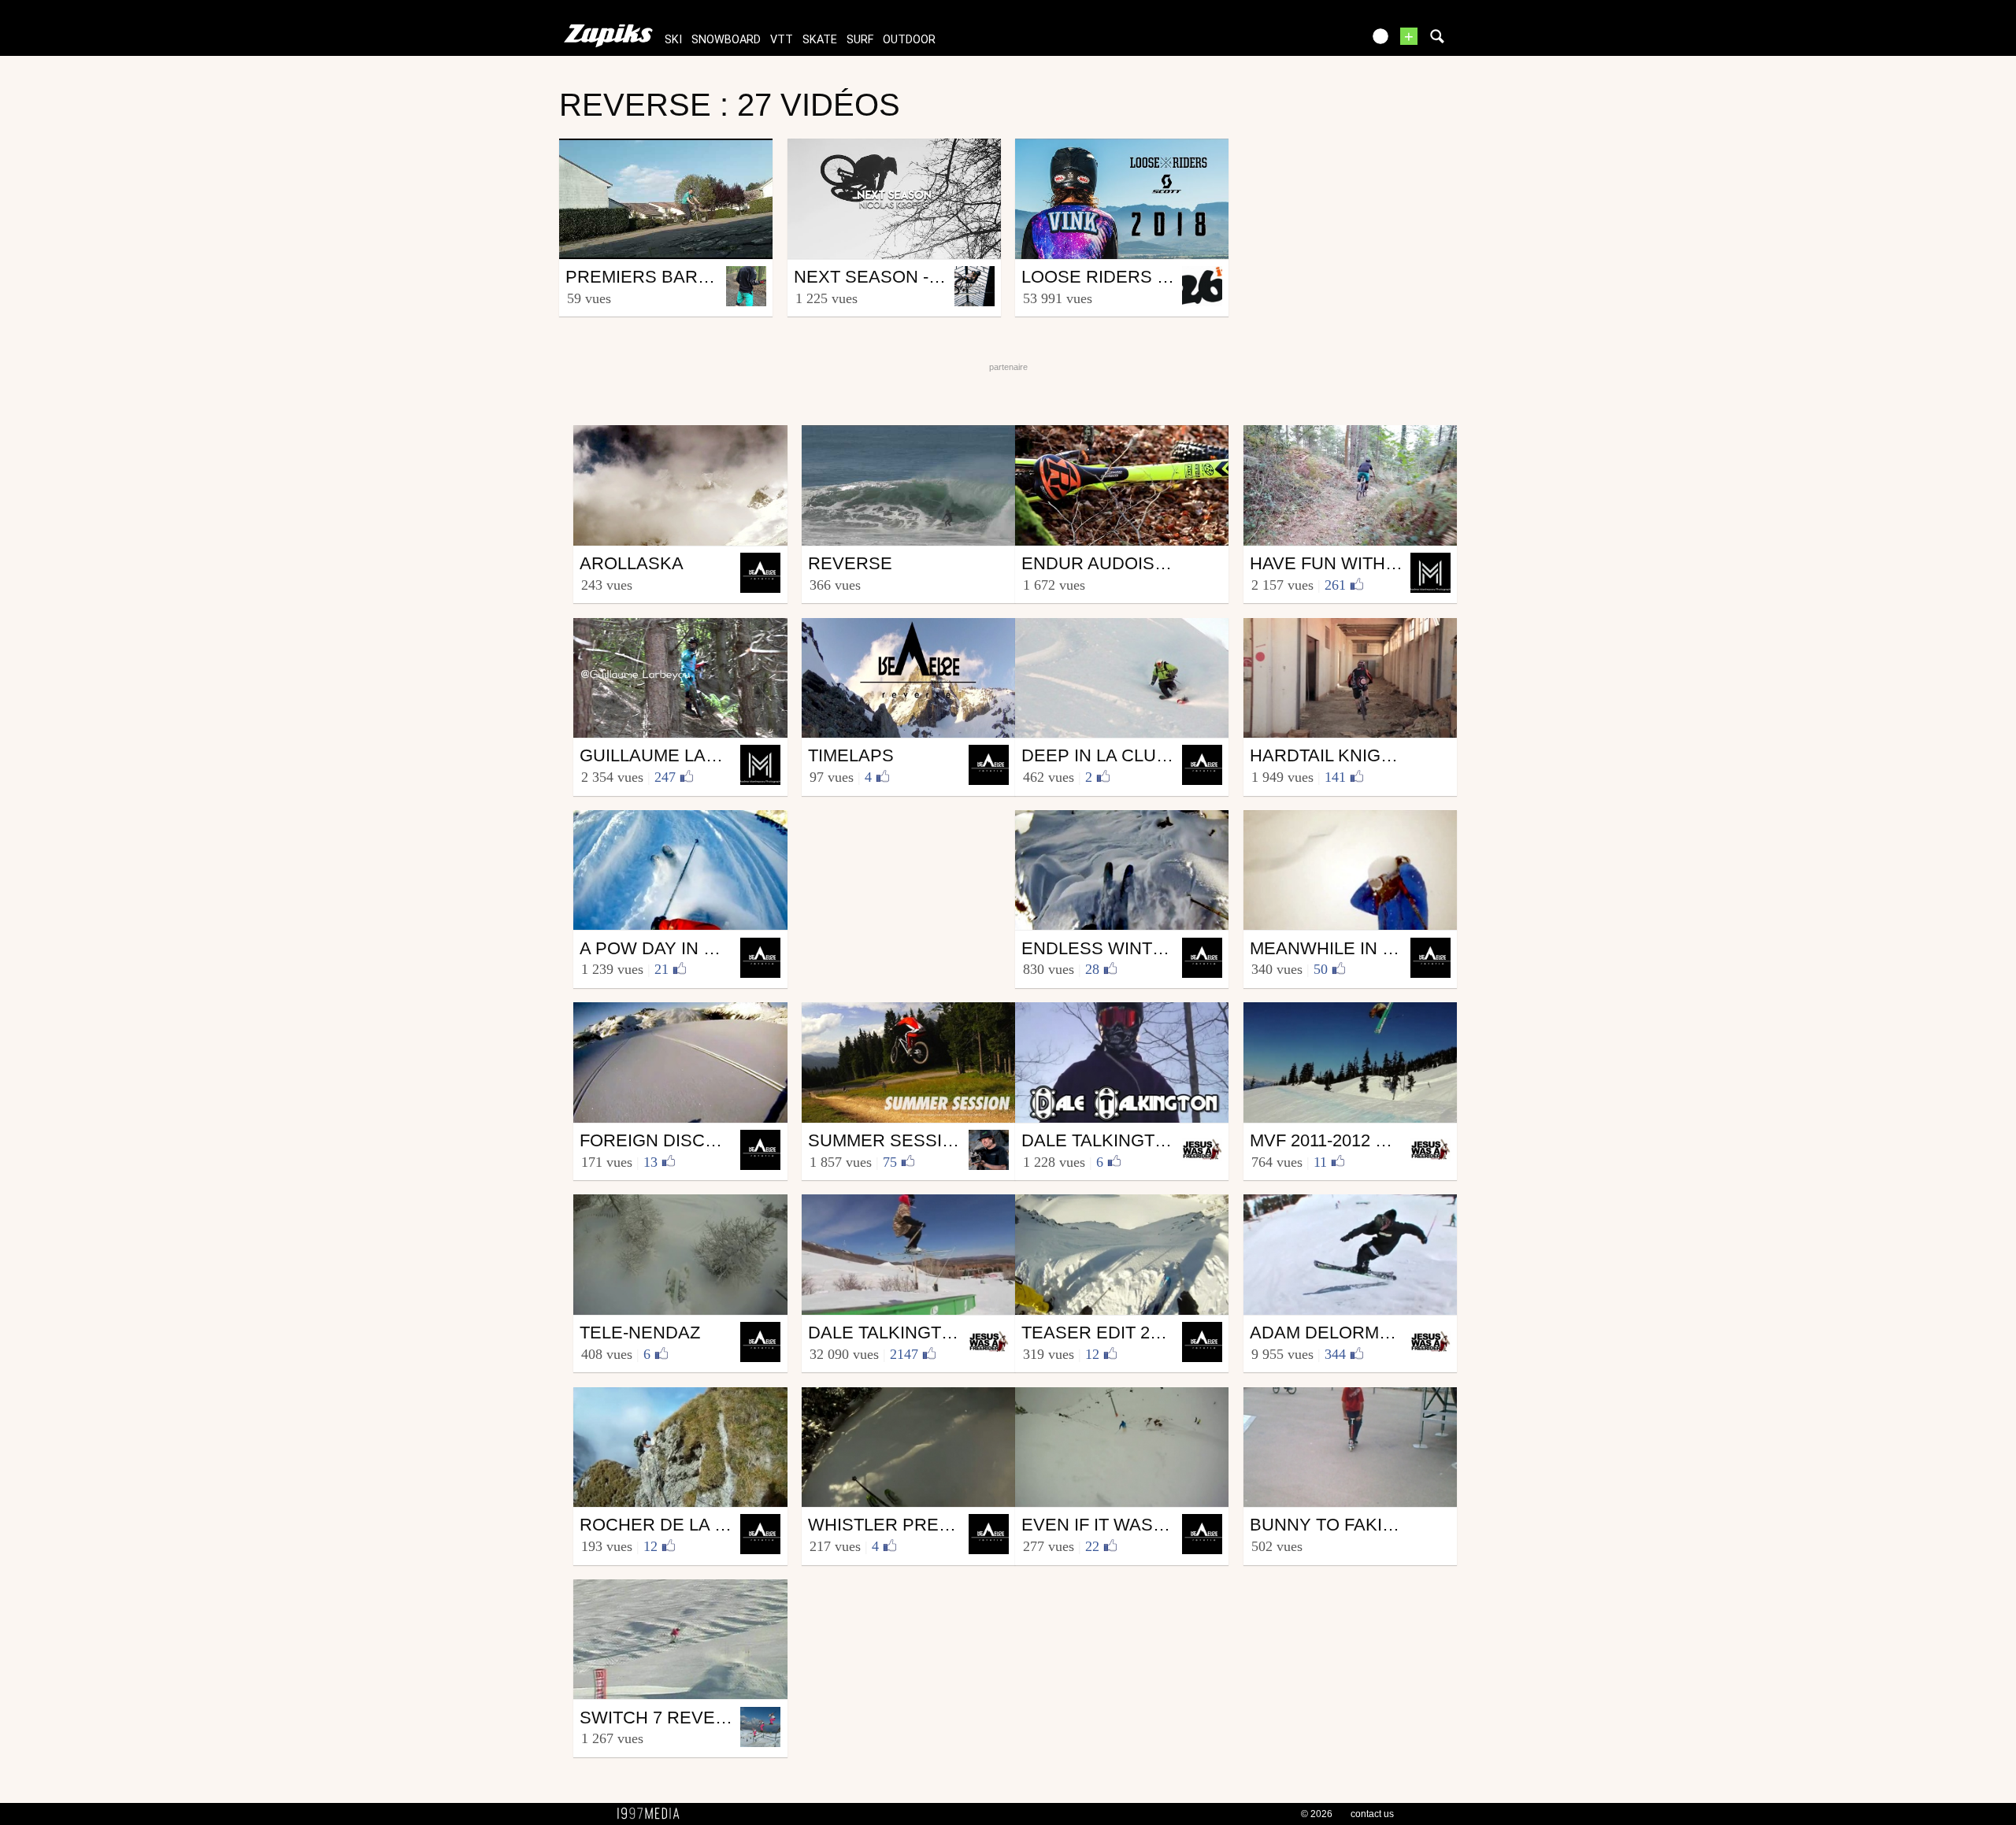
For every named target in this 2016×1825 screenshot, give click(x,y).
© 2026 (1317, 1814)
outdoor (909, 40)
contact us (1372, 1814)
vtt (782, 40)
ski (673, 40)
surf (860, 40)
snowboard (726, 40)
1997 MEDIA (653, 1814)
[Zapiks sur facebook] (1317, 41)
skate (820, 40)
